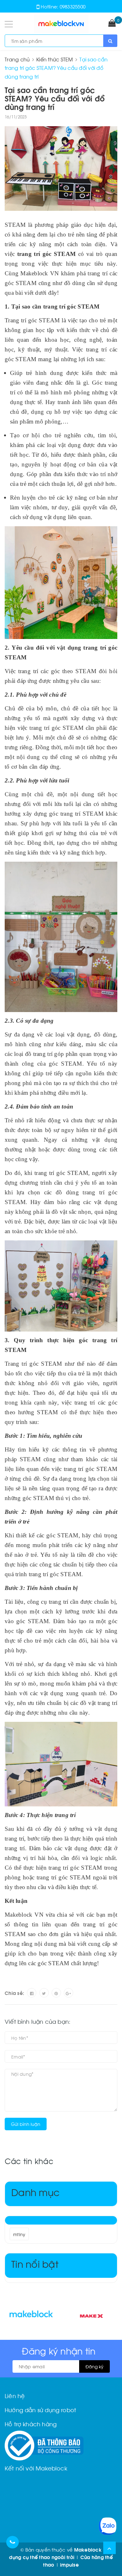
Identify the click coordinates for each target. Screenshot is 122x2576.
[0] (112, 23)
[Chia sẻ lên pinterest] (56, 1993)
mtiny (19, 2234)
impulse (69, 2564)
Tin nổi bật (35, 2263)
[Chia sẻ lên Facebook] (32, 1993)
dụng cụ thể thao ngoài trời (42, 2557)
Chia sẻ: (14, 1993)
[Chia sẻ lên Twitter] (44, 1993)
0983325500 (73, 6)
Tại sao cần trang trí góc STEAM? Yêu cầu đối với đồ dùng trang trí (55, 98)
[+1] (69, 1993)
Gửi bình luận (26, 2124)
